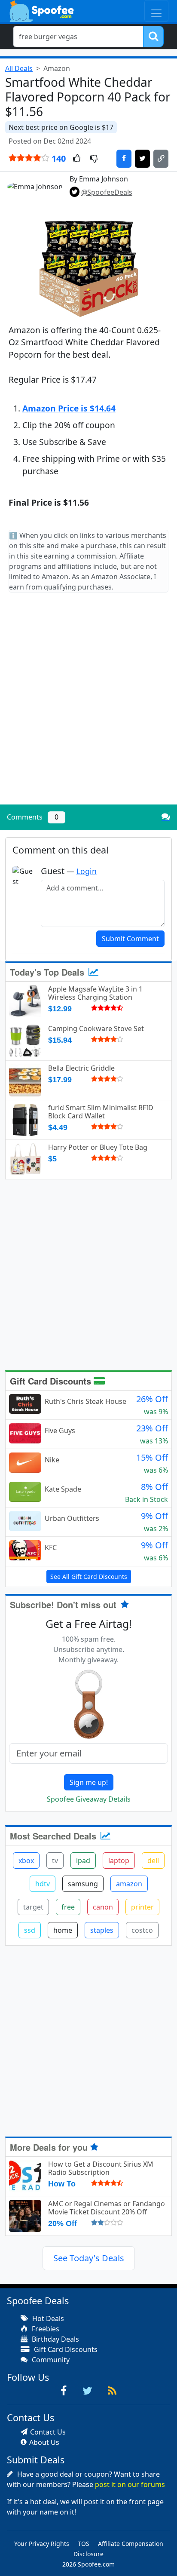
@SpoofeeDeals (107, 192)
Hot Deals (47, 2318)
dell (153, 1861)
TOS (84, 2544)
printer (142, 1907)
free (68, 1907)
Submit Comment (130, 939)
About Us (44, 2442)
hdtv (43, 1884)
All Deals (19, 68)
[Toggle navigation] (156, 11)
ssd (30, 1930)
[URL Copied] (161, 159)
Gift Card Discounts (52, 1381)
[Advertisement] (88, 706)
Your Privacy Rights (42, 2544)
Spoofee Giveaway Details (89, 1799)
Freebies (45, 2329)
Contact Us (48, 2432)
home (63, 1930)
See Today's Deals (89, 2258)
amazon (129, 1884)
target (33, 1907)
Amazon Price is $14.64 (69, 408)
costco (142, 1930)
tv (55, 1861)
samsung (83, 1884)
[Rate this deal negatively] (94, 159)
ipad (83, 1861)
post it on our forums (130, 2484)
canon (103, 1907)
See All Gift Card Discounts (89, 1577)
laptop (119, 1861)
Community (50, 2360)
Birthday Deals (55, 2339)
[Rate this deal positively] (77, 159)
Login (87, 871)
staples (102, 1930)
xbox (26, 1861)
